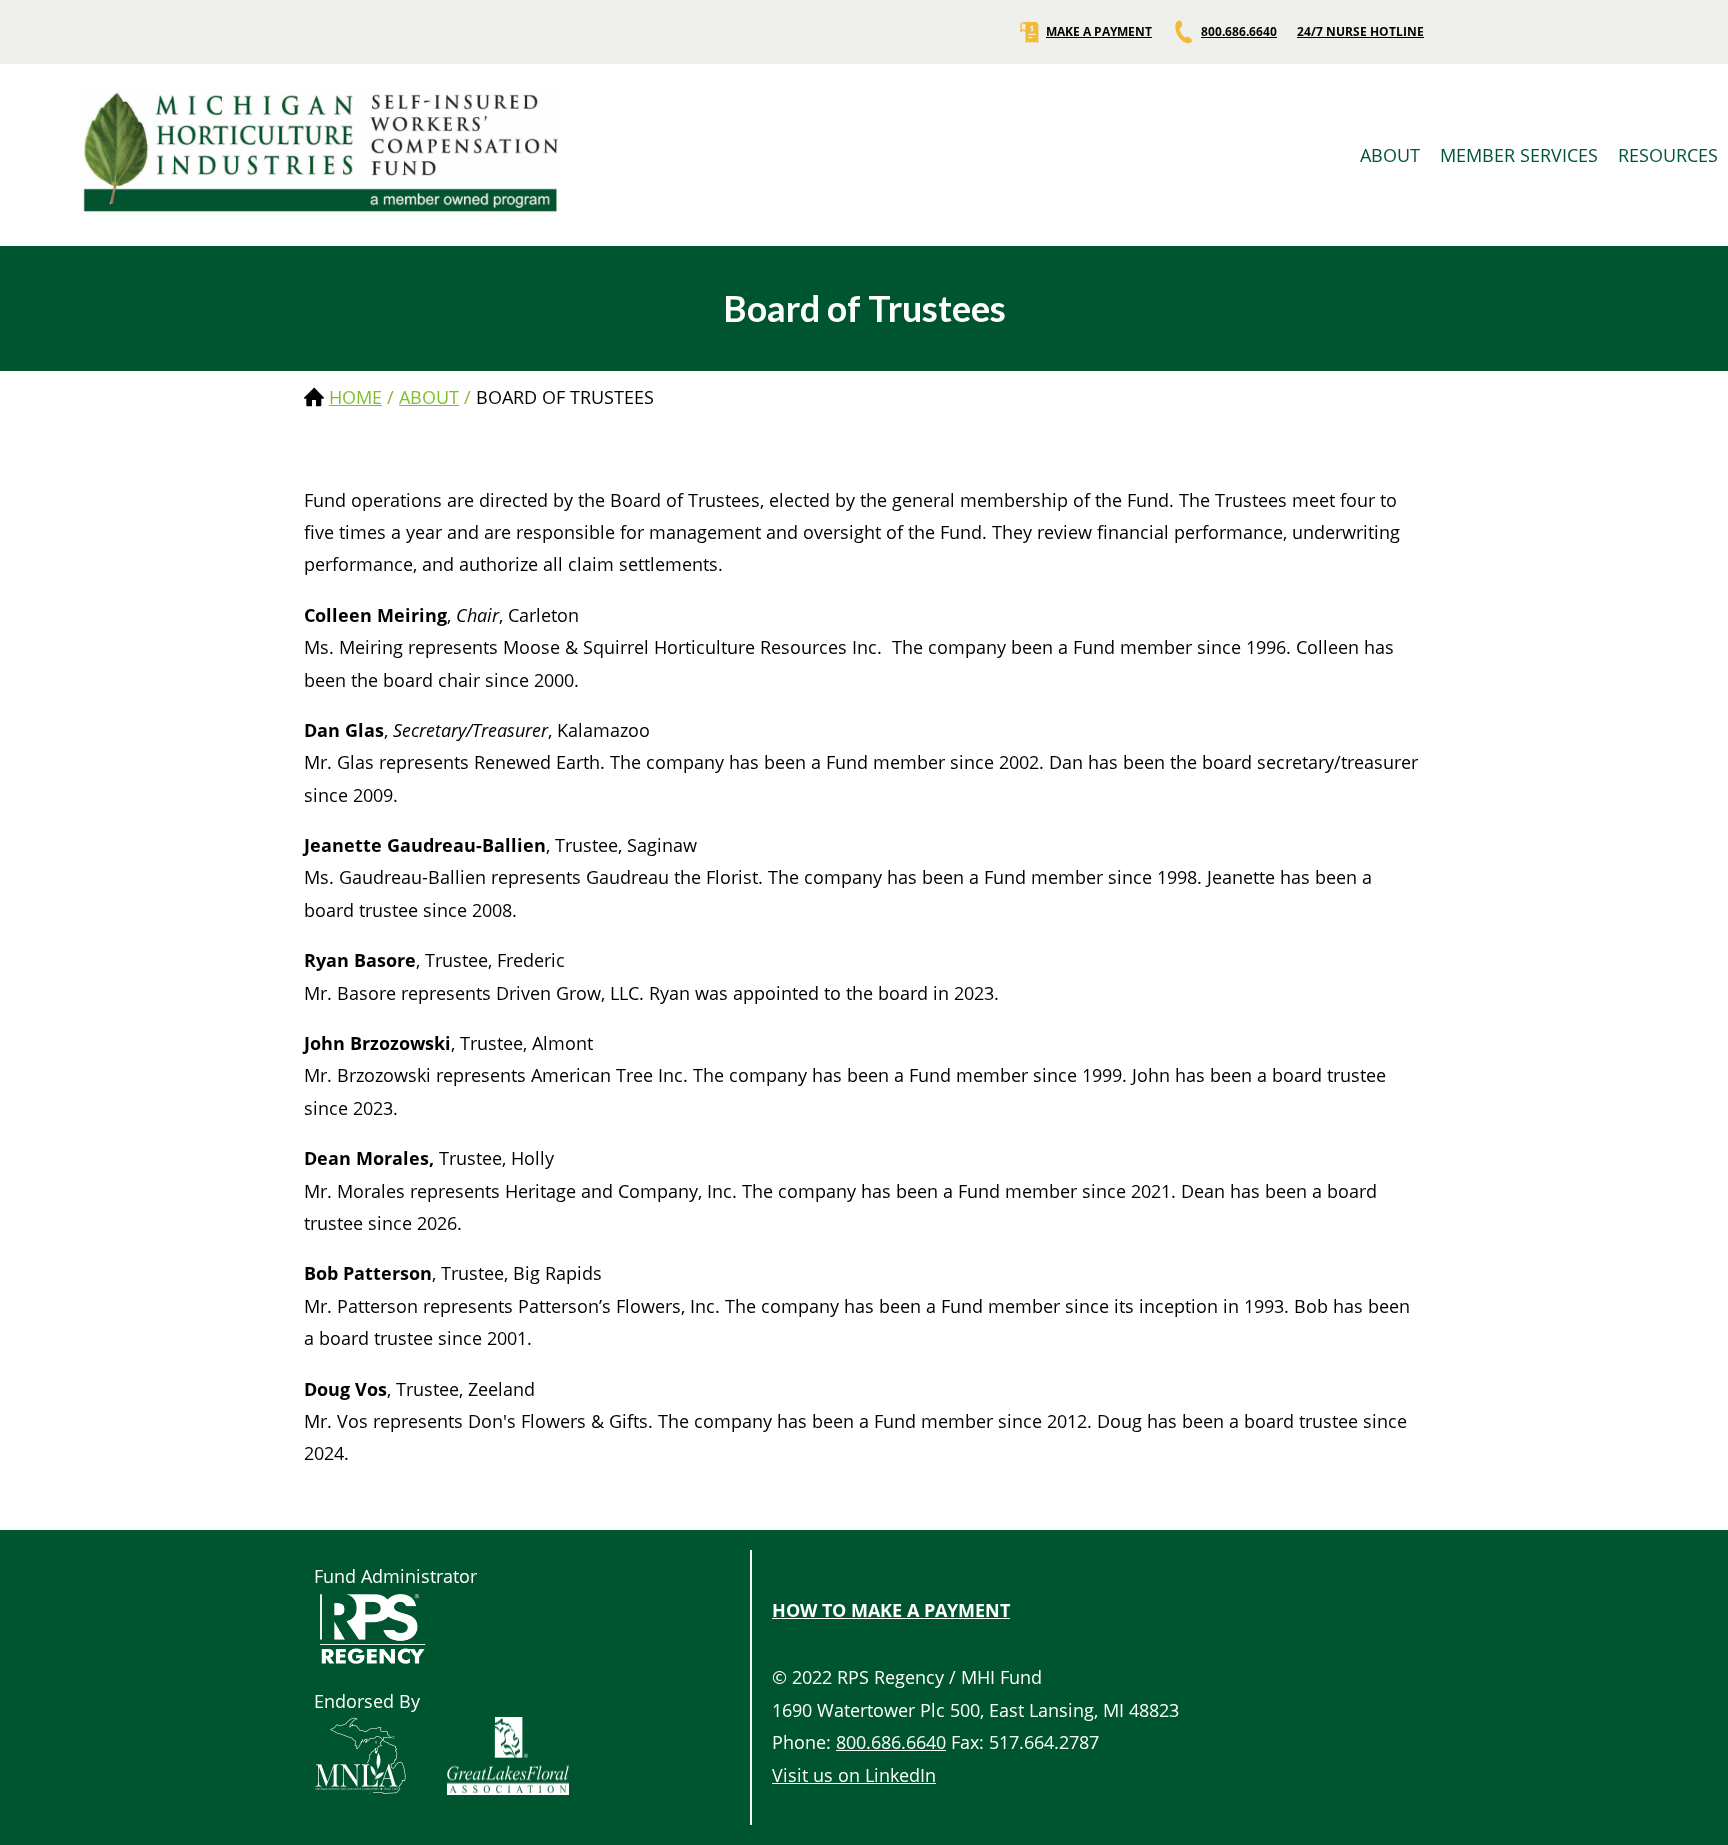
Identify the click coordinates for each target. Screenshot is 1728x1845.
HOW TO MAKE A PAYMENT (891, 1610)
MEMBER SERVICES (1519, 155)
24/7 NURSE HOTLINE (1360, 32)
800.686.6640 (1239, 31)
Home (355, 397)
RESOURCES (1668, 155)
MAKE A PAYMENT (1099, 31)
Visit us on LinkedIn (854, 1775)
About (429, 397)
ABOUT (1390, 155)
